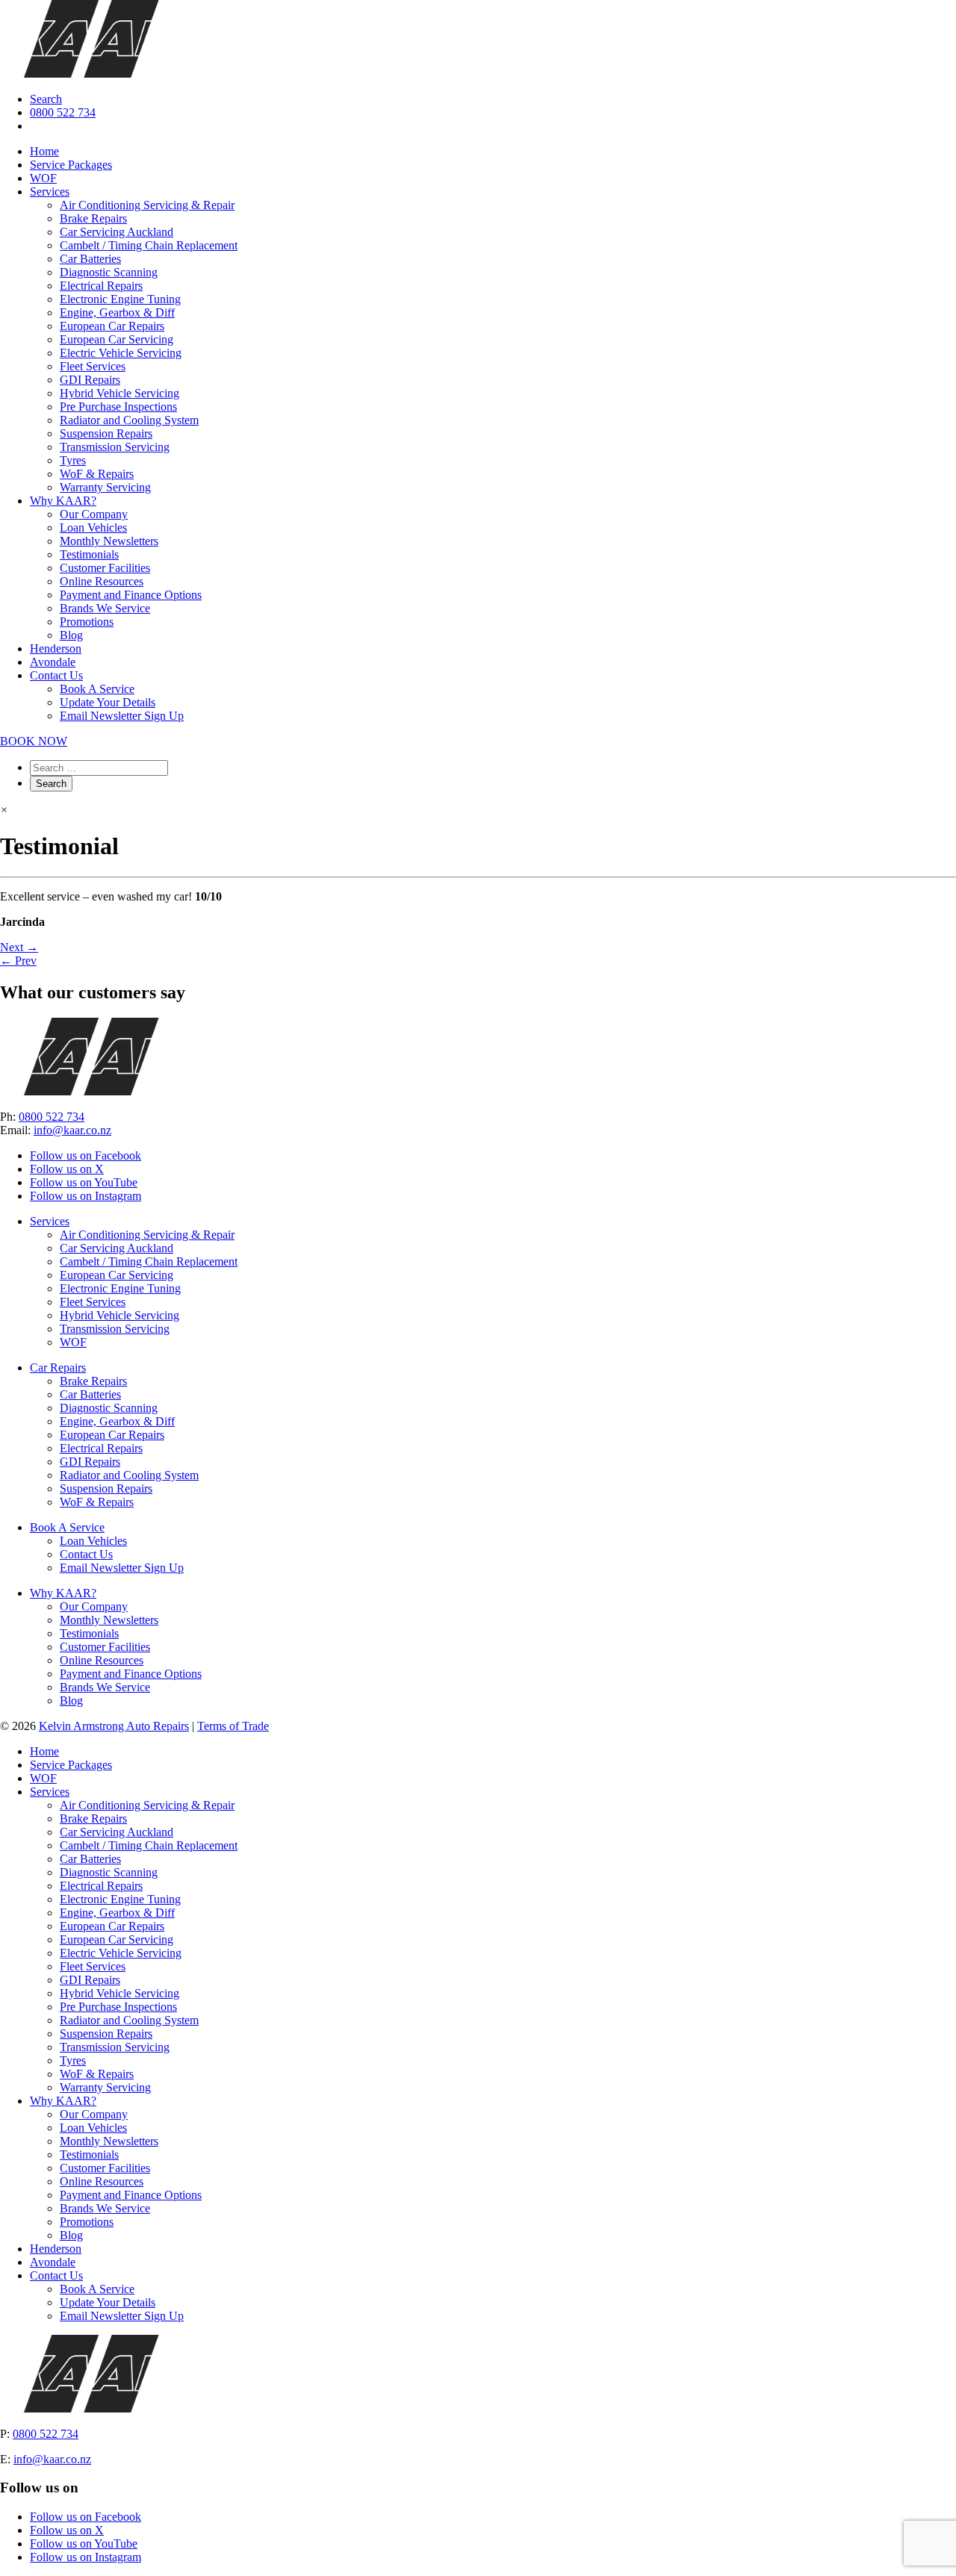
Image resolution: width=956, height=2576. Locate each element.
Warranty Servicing (105, 487)
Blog (71, 635)
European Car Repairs (112, 326)
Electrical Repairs (101, 286)
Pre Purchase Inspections (118, 407)
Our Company (94, 514)
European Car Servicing (117, 339)
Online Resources (102, 581)
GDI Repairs (90, 380)
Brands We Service (105, 608)
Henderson (56, 648)
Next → (19, 947)
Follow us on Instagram (86, 1196)
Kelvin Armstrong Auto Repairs (114, 1726)
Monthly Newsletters (109, 541)
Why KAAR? (63, 501)
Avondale (53, 662)
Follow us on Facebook (86, 1155)
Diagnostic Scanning (109, 272)
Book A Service (97, 689)
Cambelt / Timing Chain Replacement (149, 245)
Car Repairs (58, 1368)
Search (46, 99)
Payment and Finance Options (131, 595)
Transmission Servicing (115, 447)
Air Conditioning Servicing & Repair (147, 205)
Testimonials (89, 554)
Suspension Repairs (106, 433)
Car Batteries (90, 259)
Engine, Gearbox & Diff (117, 312)
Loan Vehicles (93, 528)
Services (50, 192)
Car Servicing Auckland (117, 232)
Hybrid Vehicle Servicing (119, 393)
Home (44, 151)
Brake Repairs (93, 218)
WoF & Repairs (97, 474)
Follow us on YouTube (84, 1182)
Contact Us (56, 675)
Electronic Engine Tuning (120, 299)
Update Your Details (108, 702)
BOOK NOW (34, 741)
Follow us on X (67, 1169)
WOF (43, 178)
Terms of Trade (233, 1726)
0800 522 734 (63, 112)
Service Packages (71, 165)
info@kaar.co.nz (72, 1130)
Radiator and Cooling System (129, 420)
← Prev (18, 961)
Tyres (73, 460)
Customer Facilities (105, 568)
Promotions (87, 622)
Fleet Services (93, 366)
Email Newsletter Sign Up (122, 716)
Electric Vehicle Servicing (121, 353)
